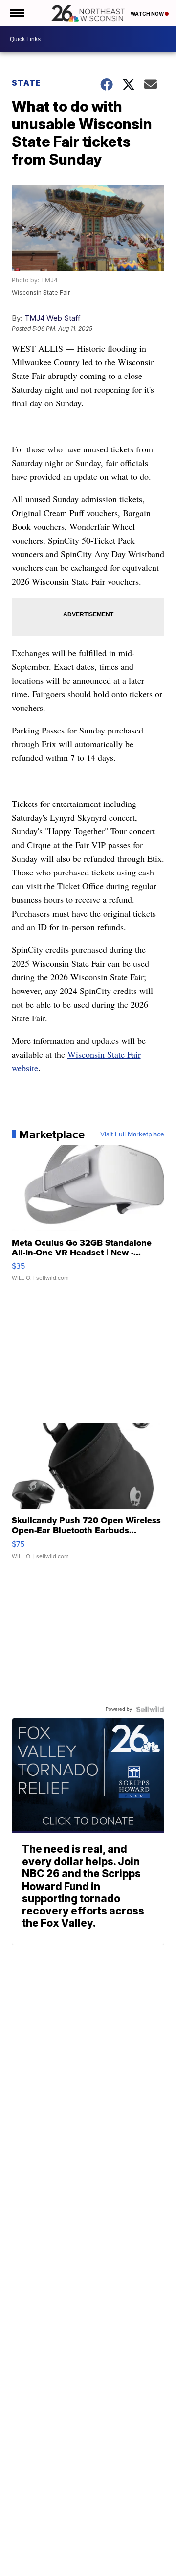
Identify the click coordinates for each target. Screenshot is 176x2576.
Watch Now (148, 14)
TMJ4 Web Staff (53, 318)
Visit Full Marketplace (132, 1134)
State (26, 83)
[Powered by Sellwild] (150, 1709)
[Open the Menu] (16, 13)
